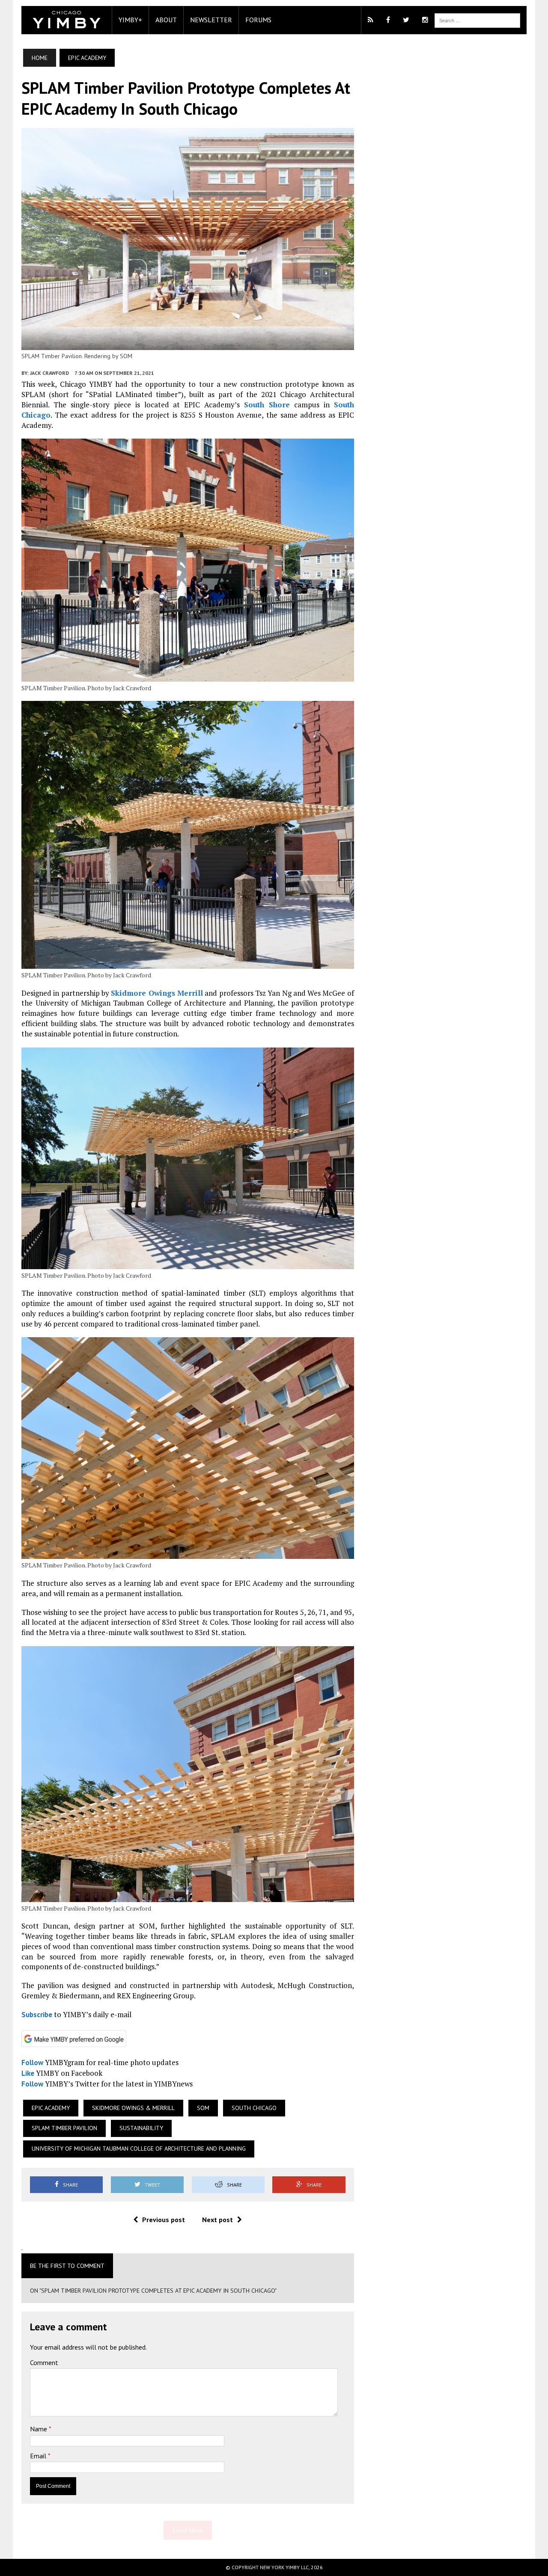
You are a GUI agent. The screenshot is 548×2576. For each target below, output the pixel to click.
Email (39, 2456)
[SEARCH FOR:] (477, 20)
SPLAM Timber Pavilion (64, 2128)
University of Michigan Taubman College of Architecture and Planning (139, 2149)
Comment (44, 2362)
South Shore (267, 405)
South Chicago (254, 2108)
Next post (217, 2220)
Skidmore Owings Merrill (157, 993)
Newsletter (211, 20)
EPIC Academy (51, 2108)
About (166, 20)
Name (39, 2429)
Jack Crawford (49, 373)
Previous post (164, 2220)
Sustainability (141, 2128)
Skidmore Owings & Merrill (133, 2108)
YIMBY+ (130, 20)
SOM (203, 2108)
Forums (258, 20)
